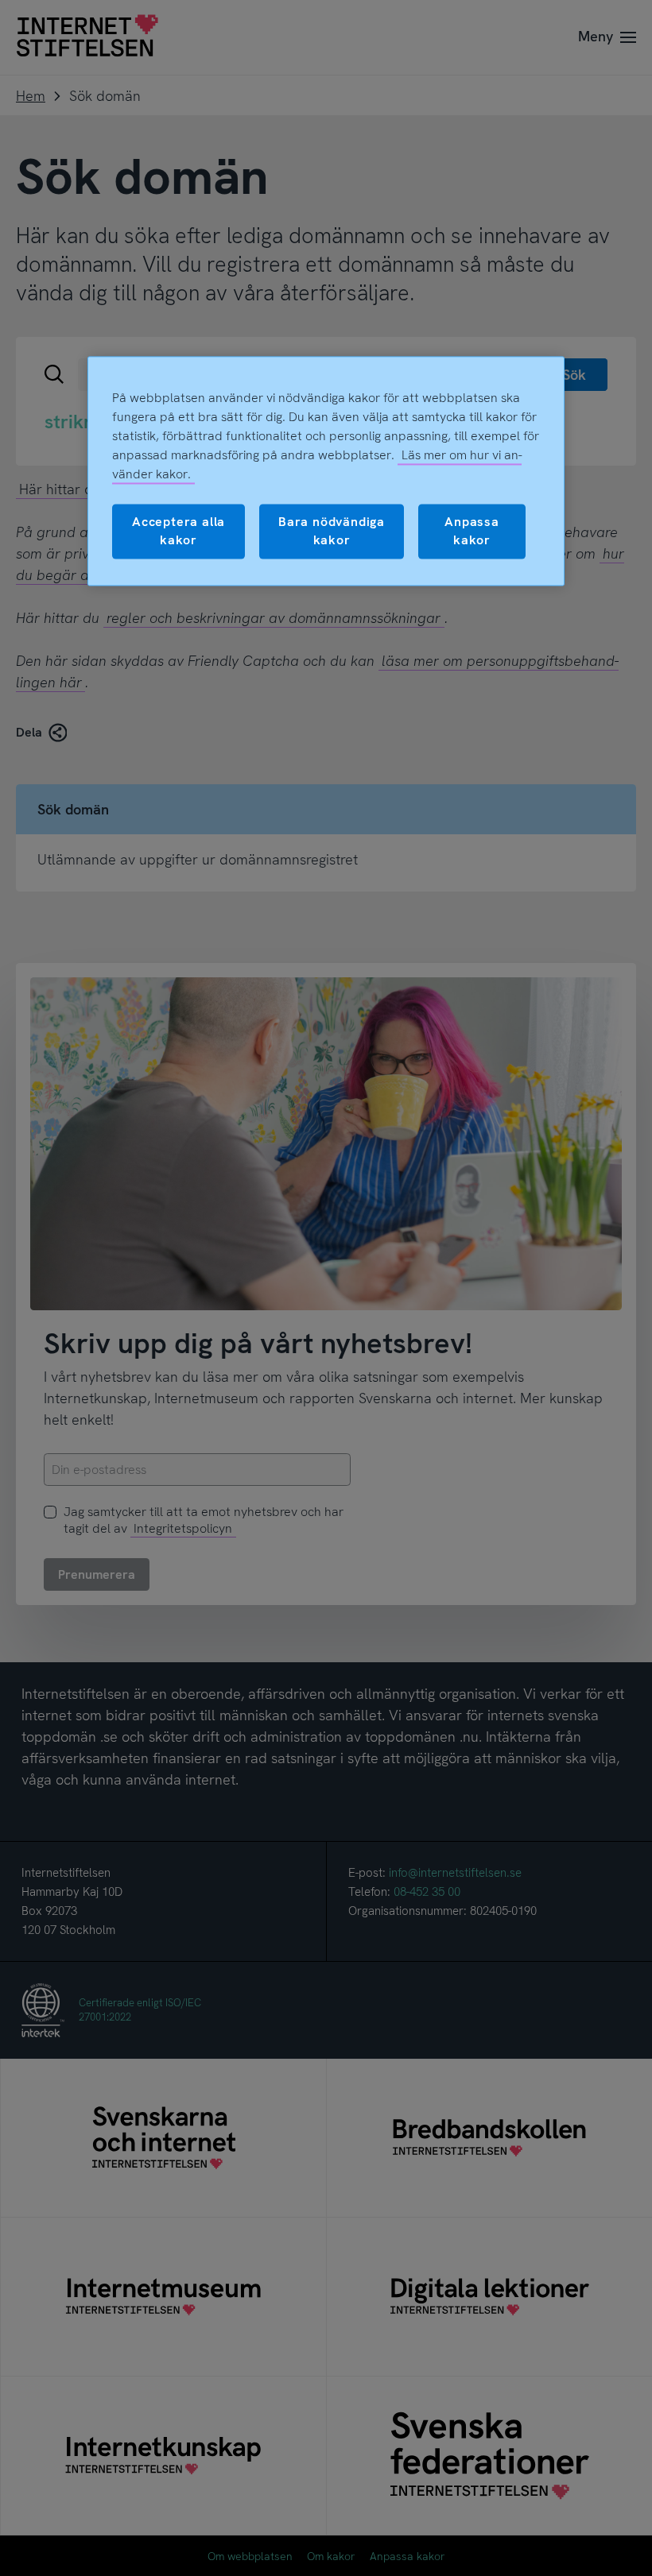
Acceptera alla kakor (179, 531)
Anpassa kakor (472, 531)
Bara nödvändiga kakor (332, 531)
